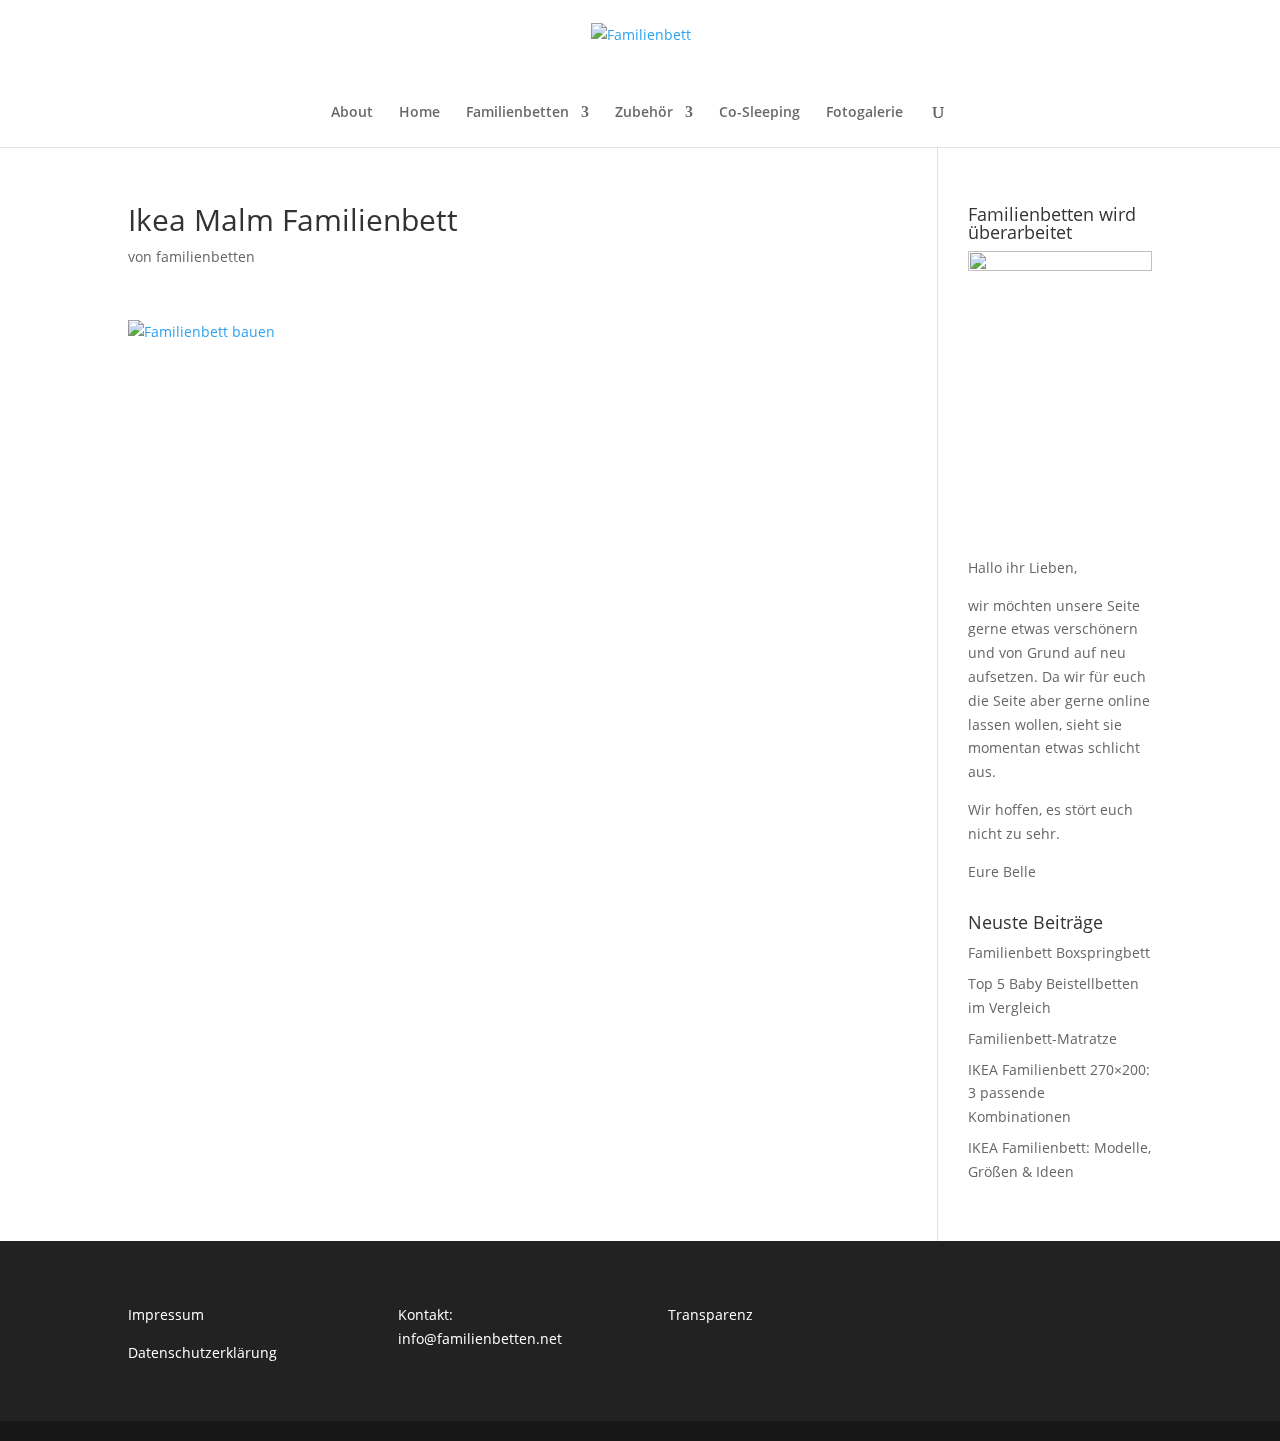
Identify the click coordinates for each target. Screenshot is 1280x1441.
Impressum (166, 1314)
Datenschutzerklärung (202, 1352)
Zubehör (644, 113)
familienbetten (205, 256)
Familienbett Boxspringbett (1059, 952)
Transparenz (710, 1314)
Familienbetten (517, 113)
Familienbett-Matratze (1042, 1038)
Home (419, 113)
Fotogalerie (864, 113)
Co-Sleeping (759, 113)
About (352, 113)
